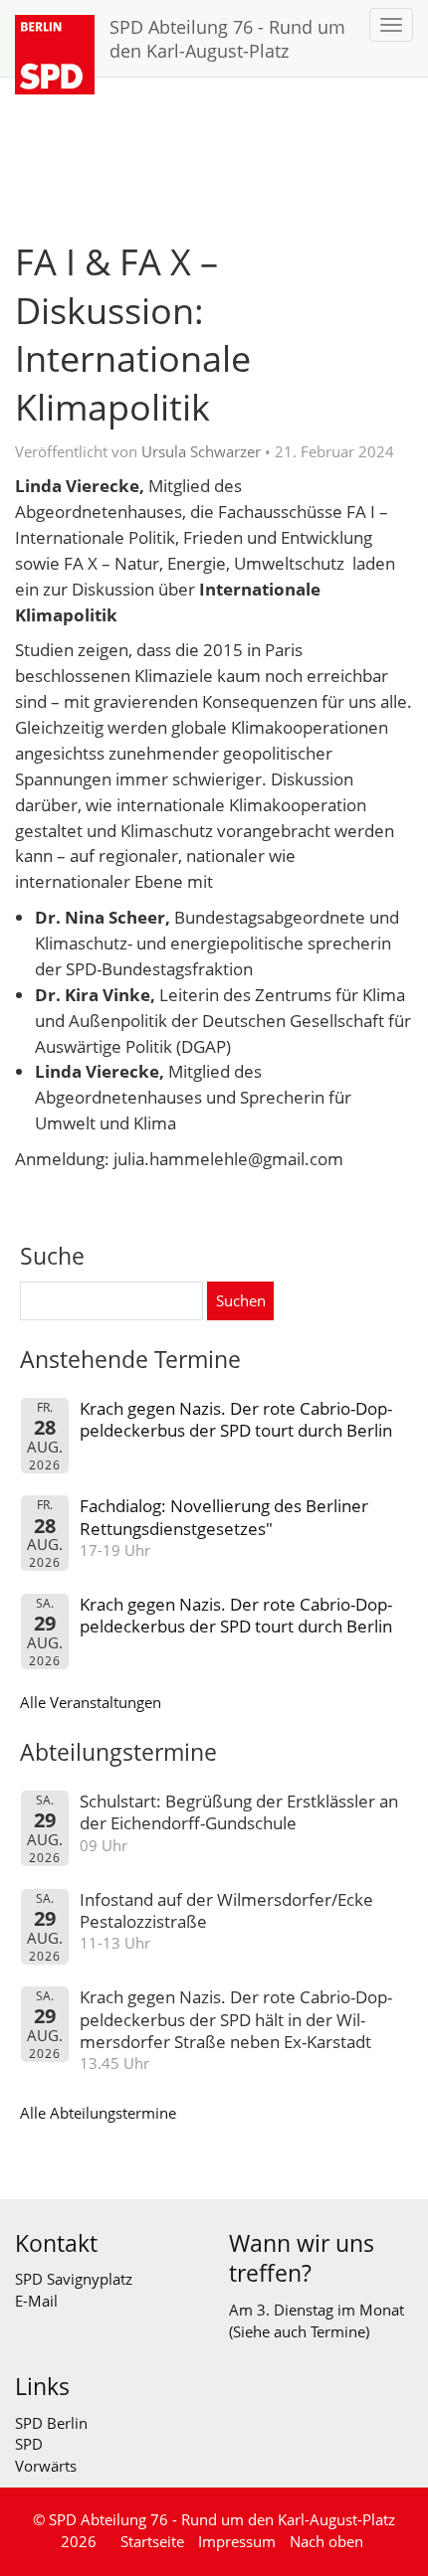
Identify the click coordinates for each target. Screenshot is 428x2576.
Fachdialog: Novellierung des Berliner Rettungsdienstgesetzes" (224, 1517)
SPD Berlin (51, 2423)
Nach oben (326, 2541)
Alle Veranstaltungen (91, 1702)
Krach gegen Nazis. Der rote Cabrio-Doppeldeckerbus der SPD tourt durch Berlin (236, 1419)
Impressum (237, 2541)
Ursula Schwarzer (201, 451)
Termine (338, 2331)
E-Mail (36, 2301)
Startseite (152, 2541)
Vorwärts (46, 2466)
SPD (29, 2444)
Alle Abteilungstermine (98, 2113)
